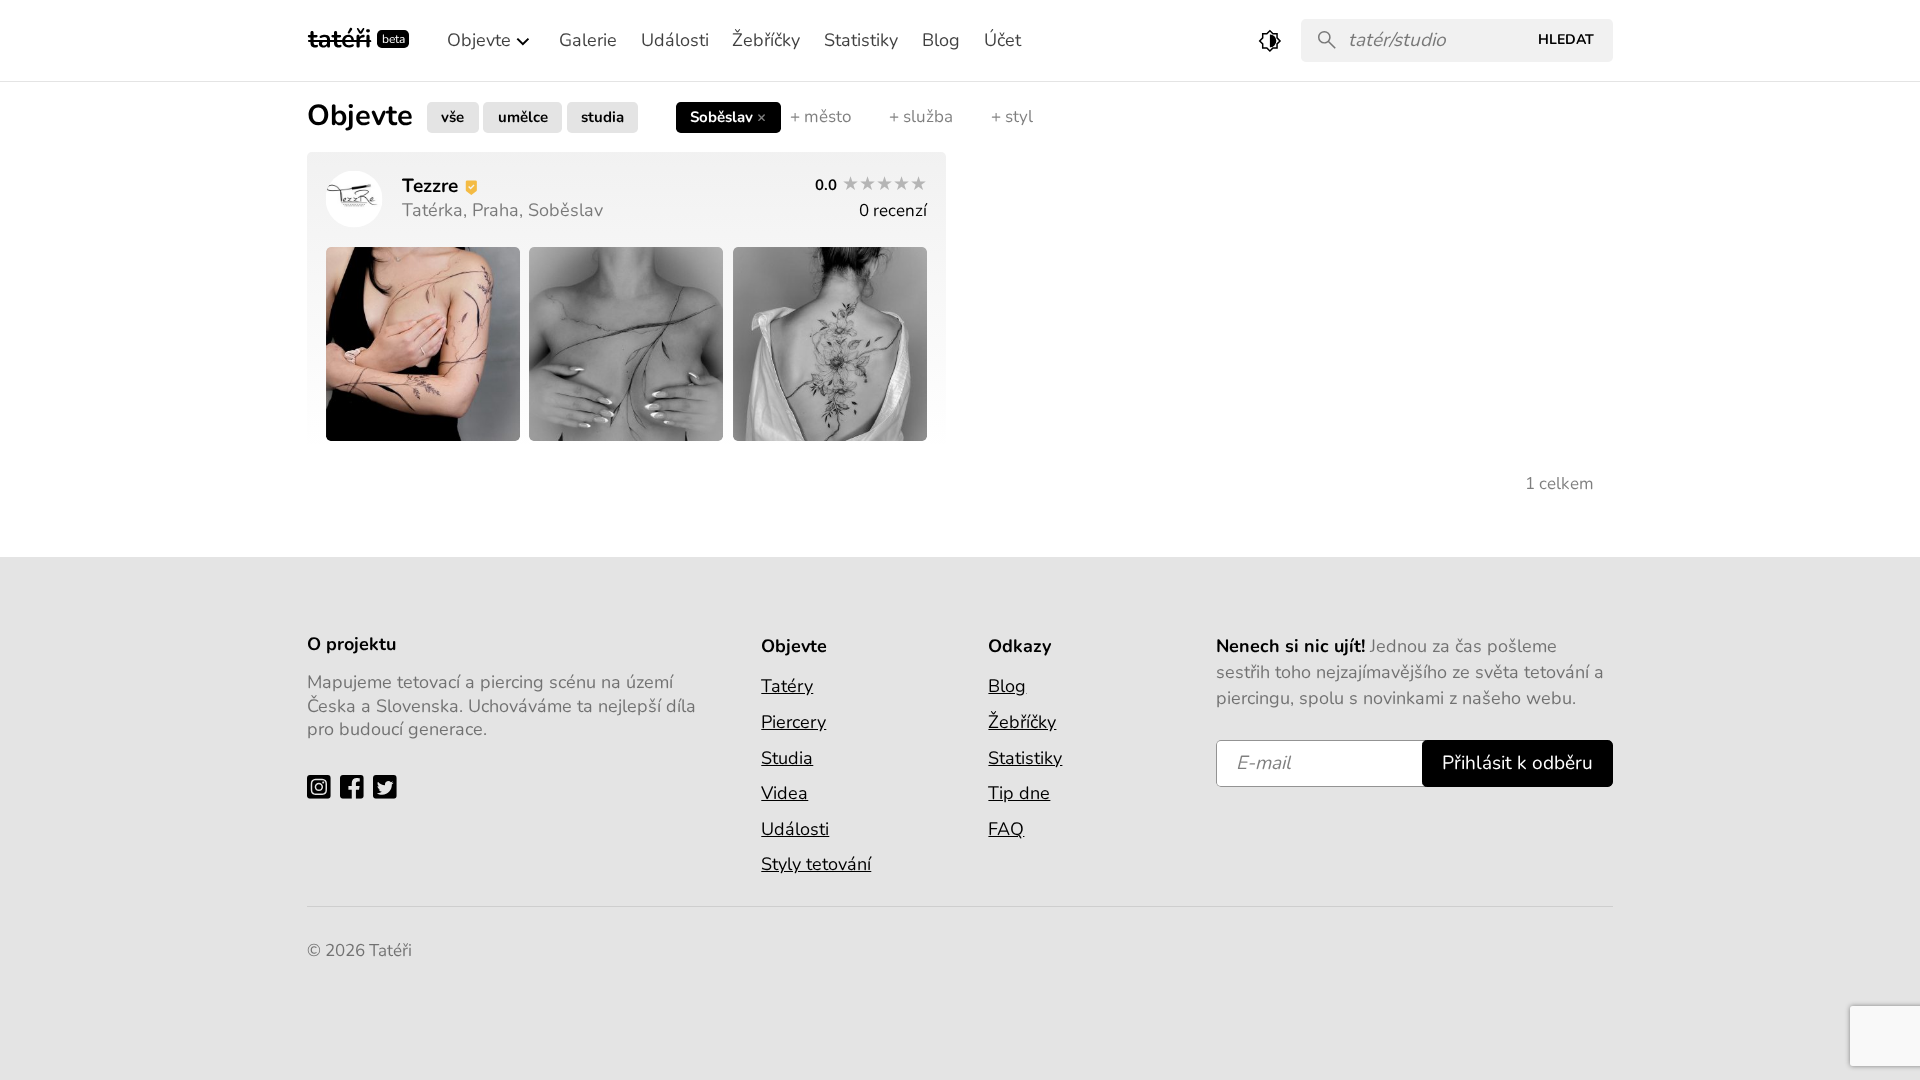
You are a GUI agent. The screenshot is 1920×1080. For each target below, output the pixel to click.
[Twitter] (389, 786)
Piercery (793, 722)
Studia (602, 116)
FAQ (1006, 829)
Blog (1007, 686)
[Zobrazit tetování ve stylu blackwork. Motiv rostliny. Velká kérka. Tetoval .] (423, 344)
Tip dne (1019, 793)
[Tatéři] (339, 36)
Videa (784, 793)
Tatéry (787, 686)
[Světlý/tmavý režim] (1270, 40)
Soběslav (728, 116)
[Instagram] (323, 786)
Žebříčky (1022, 722)
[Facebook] (356, 786)
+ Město (820, 116)
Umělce (523, 116)
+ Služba (921, 116)
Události (795, 829)
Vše (452, 116)
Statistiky (1025, 758)
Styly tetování (816, 864)
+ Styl (1012, 116)
